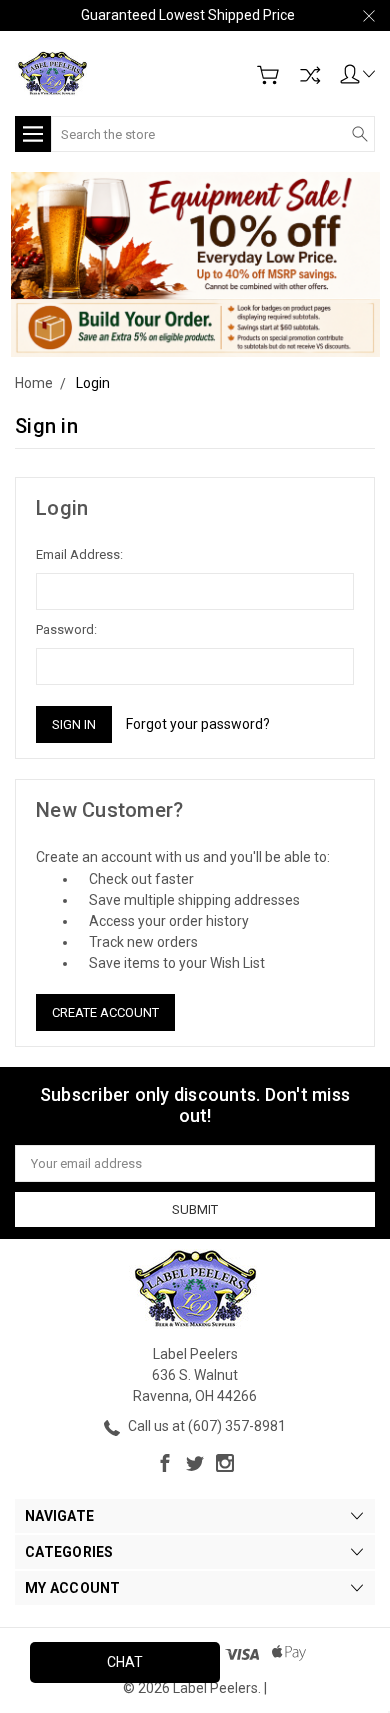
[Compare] (310, 75)
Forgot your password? (198, 724)
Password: (66, 629)
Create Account (105, 1012)
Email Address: (79, 554)
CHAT (125, 1662)
